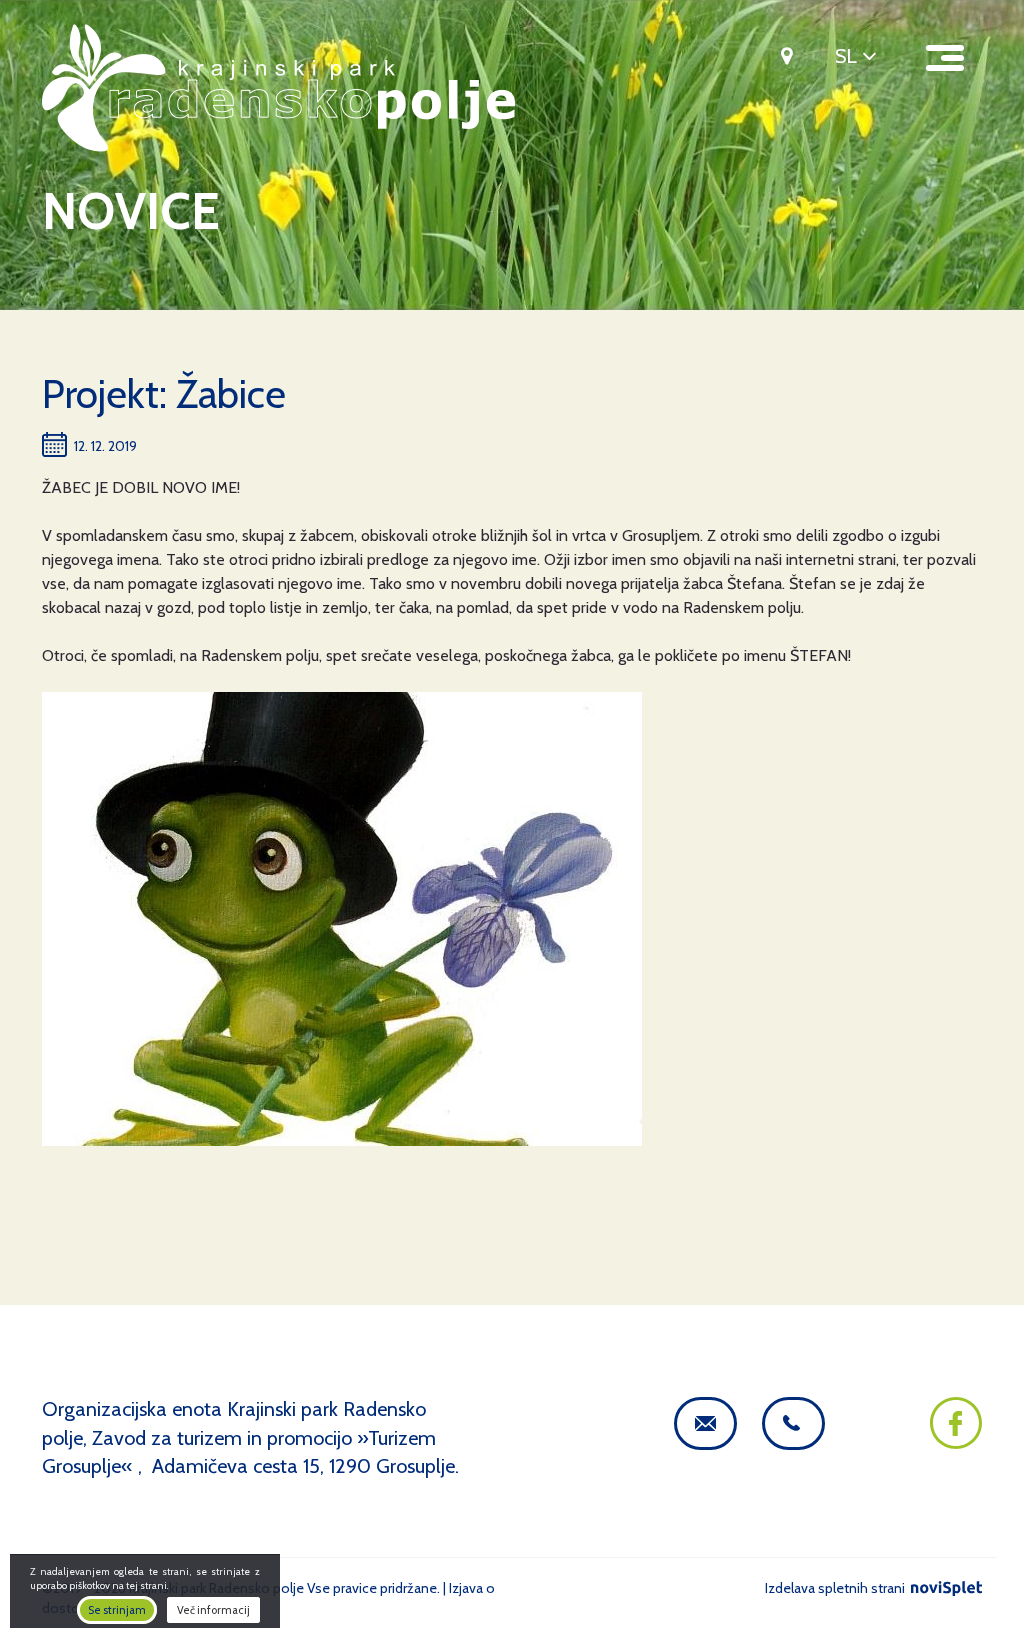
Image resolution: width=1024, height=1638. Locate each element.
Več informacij (213, 1610)
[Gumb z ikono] (779, 55)
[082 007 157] (793, 1423)
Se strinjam (117, 1610)
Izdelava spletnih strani (836, 1588)
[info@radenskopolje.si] (705, 1423)
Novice (131, 211)
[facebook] (956, 1442)
